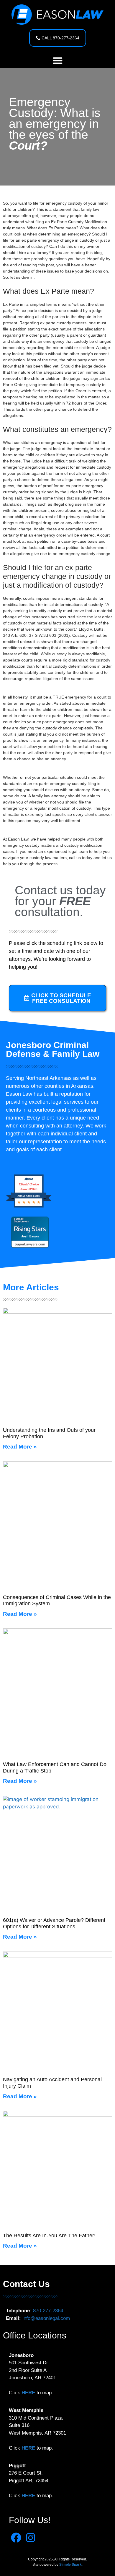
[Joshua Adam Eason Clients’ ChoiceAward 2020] (29, 1207)
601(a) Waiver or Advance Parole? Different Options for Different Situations (54, 1923)
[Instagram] (31, 2538)
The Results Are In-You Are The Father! (49, 2236)
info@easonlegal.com (46, 2318)
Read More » (20, 1447)
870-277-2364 (48, 2311)
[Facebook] (16, 2538)
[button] (58, 60)
